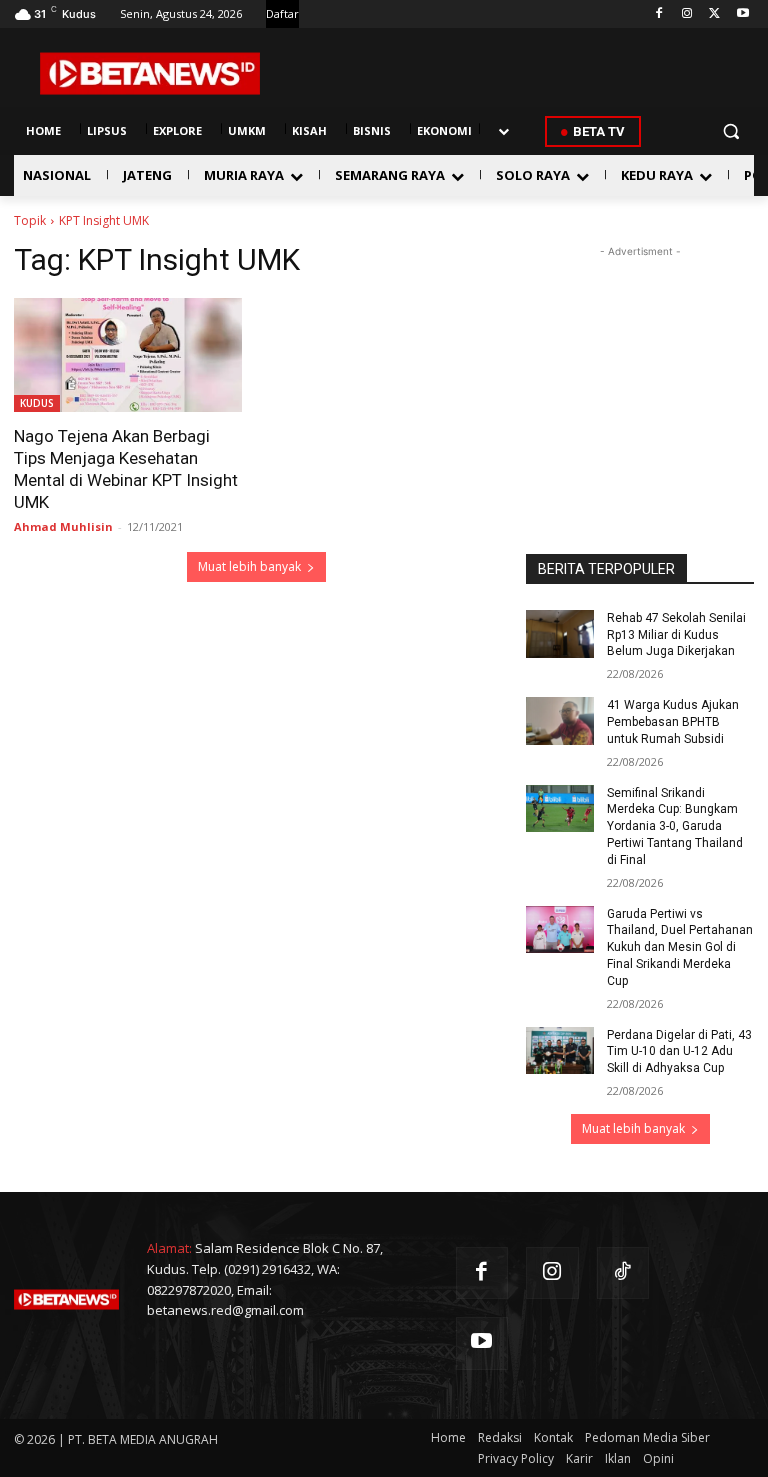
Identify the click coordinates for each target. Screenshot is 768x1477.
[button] (730, 131)
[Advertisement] (640, 362)
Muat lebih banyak (249, 566)
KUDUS (37, 403)
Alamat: (169, 1248)
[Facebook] (659, 14)
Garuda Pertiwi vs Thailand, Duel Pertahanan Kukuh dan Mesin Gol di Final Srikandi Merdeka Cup (680, 947)
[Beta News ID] (150, 73)
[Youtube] (742, 14)
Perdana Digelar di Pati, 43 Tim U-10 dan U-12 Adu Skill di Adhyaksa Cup (679, 1052)
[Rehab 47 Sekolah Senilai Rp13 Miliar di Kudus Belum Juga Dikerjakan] (560, 634)
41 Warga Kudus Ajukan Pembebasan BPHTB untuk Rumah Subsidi (673, 722)
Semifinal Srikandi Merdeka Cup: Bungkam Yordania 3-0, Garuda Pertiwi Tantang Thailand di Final (675, 826)
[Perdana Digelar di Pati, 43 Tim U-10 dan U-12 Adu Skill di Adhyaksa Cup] (560, 1051)
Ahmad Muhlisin (63, 526)
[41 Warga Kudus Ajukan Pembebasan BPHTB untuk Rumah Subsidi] (560, 721)
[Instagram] (687, 14)
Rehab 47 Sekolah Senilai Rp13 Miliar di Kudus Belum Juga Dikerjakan (676, 635)
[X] (714, 14)
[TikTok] (623, 1273)
